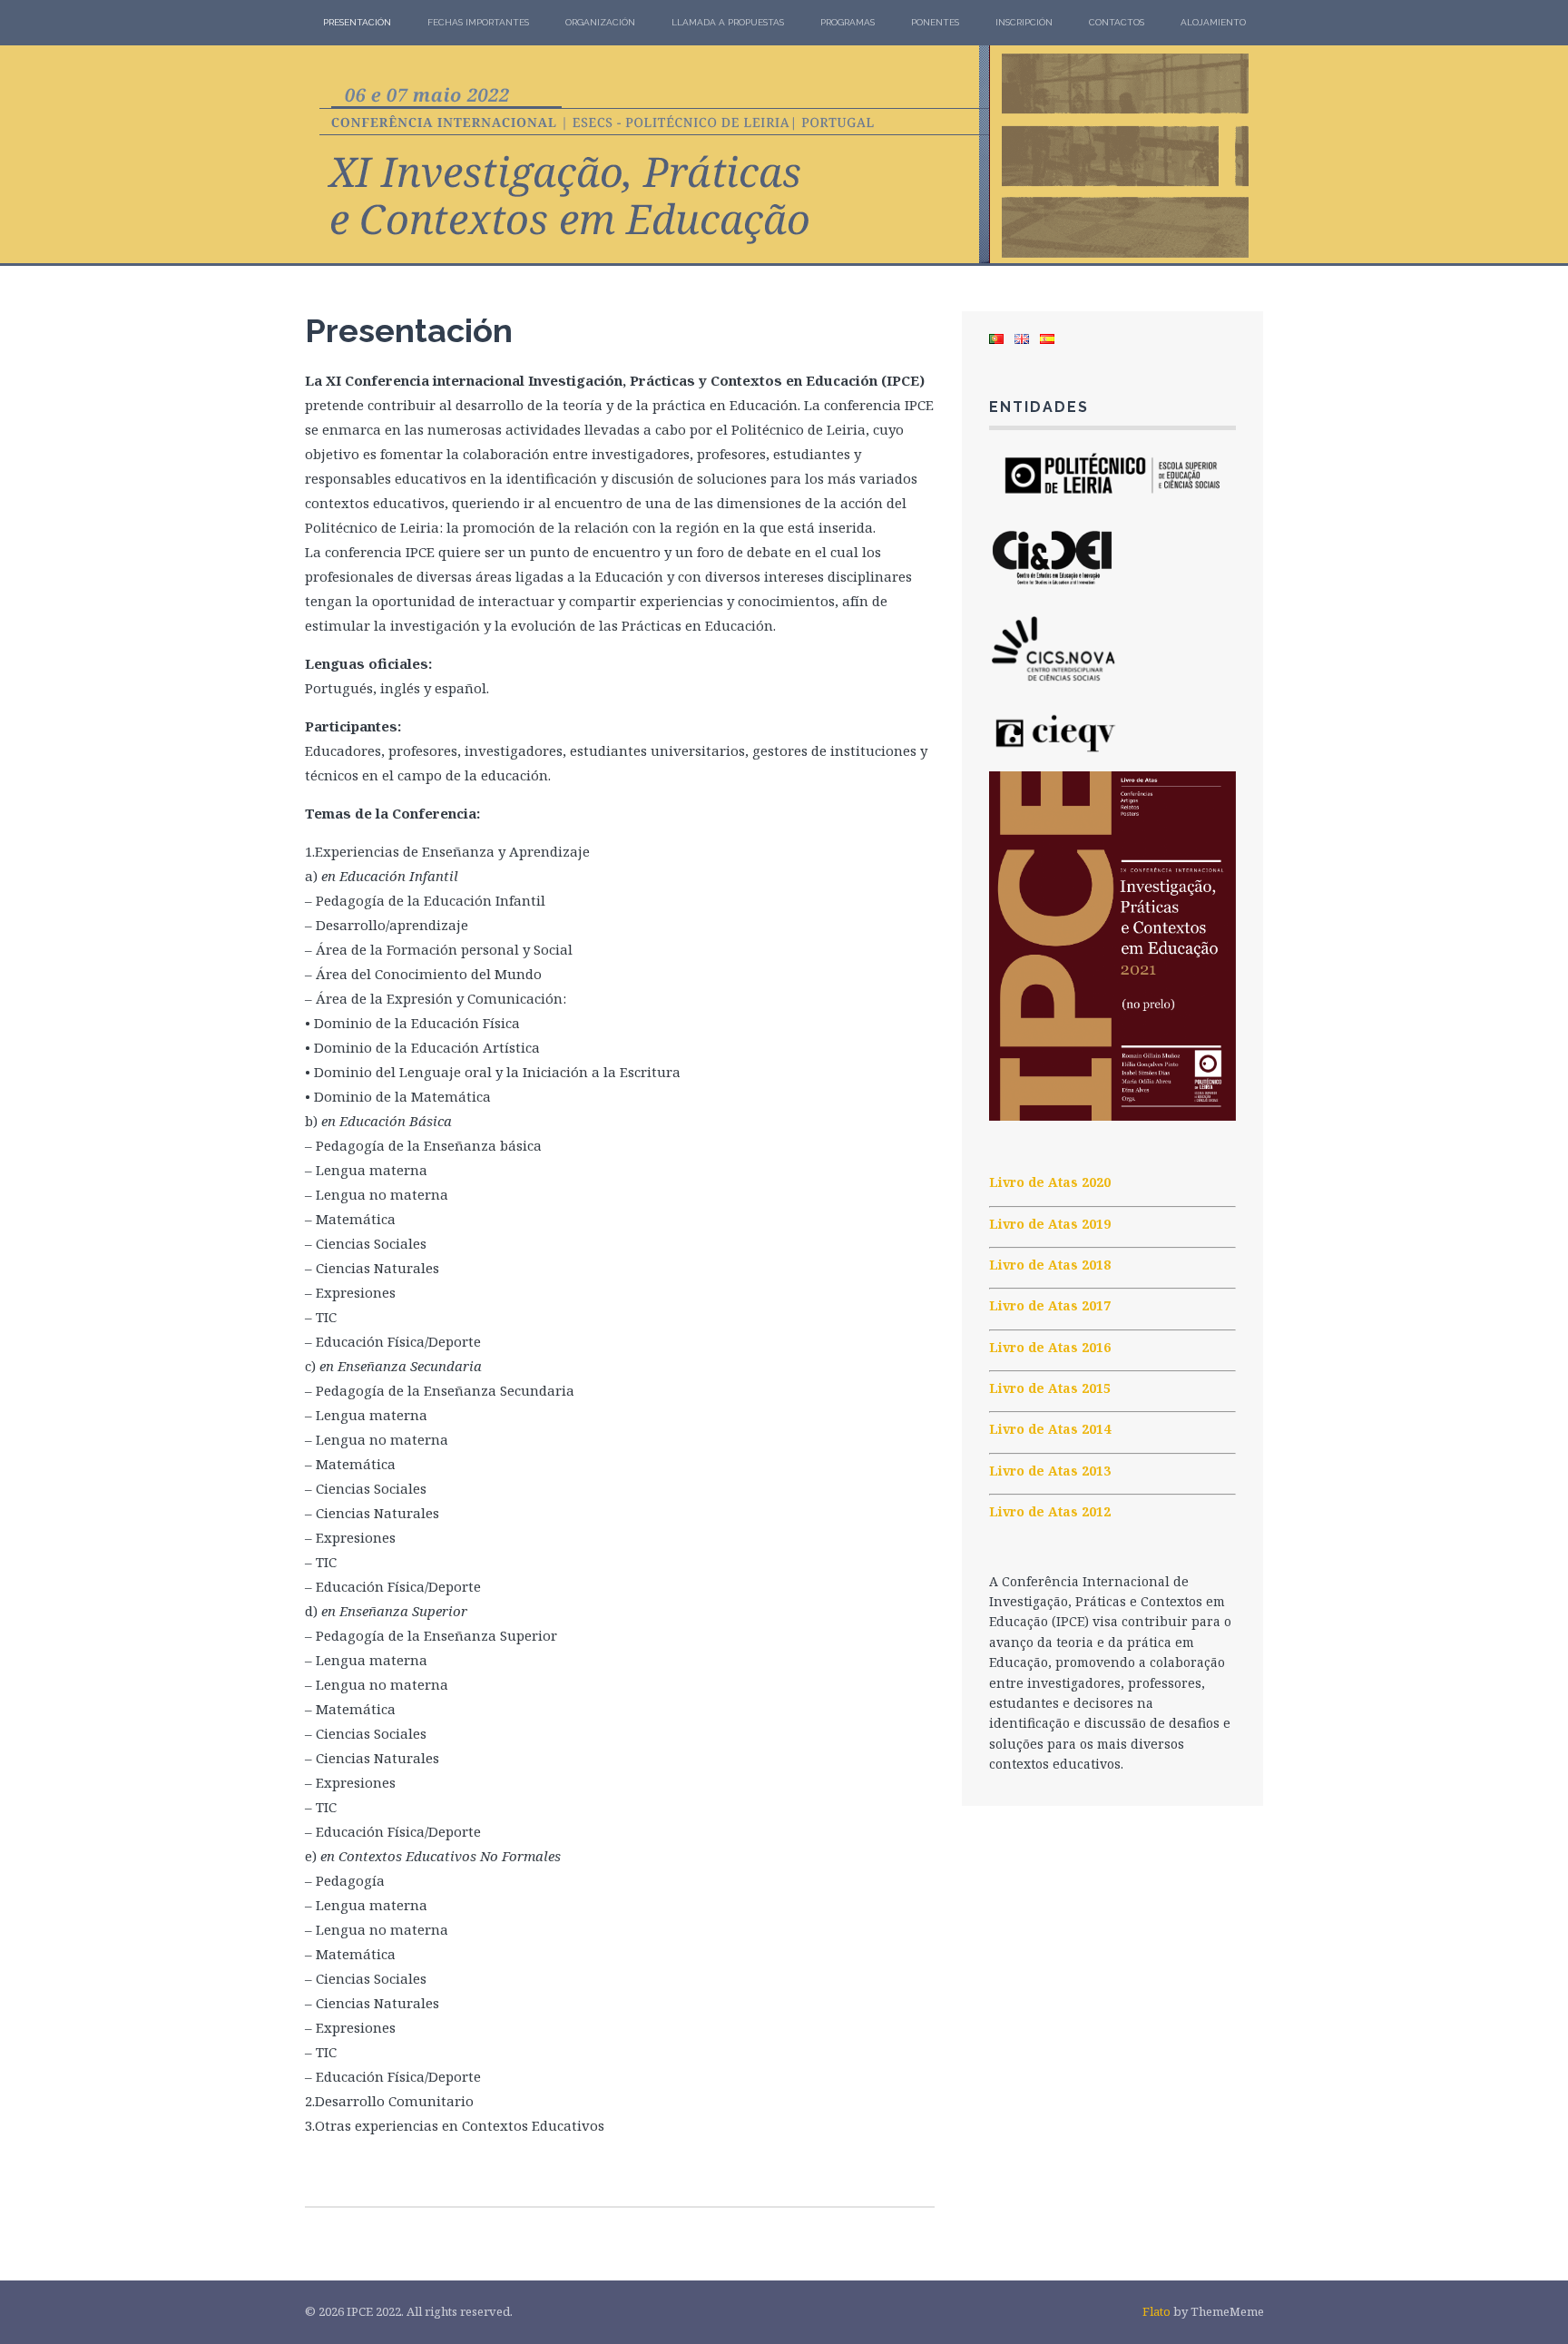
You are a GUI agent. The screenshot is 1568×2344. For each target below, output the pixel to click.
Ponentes (935, 22)
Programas (848, 22)
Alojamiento (1213, 22)
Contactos (1117, 22)
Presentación (357, 22)
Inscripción (1024, 22)
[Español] (1047, 339)
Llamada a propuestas (728, 22)
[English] (1022, 339)
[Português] (996, 339)
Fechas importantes (478, 22)
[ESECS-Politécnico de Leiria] (1112, 502)
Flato (1156, 2311)
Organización (600, 22)
